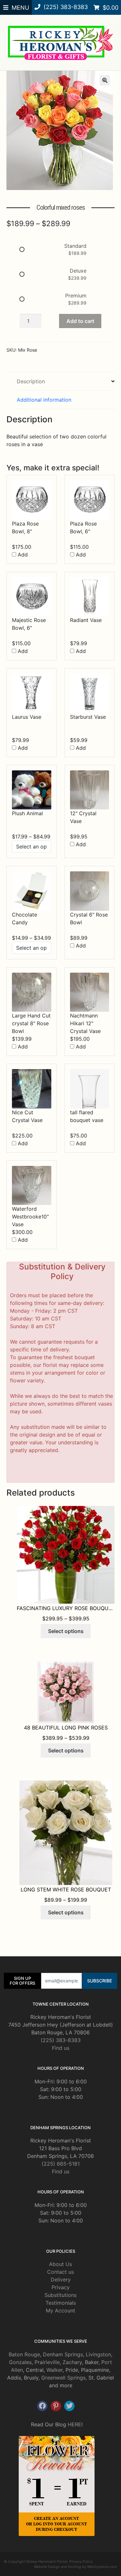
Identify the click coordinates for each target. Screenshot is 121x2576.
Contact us (60, 2272)
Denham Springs (63, 2354)
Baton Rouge (24, 2354)
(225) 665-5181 (61, 2164)
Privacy (61, 2287)
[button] (105, 80)
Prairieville (47, 2362)
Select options (66, 1631)
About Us (60, 2264)
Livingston (98, 2354)
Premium (76, 296)
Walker (55, 2370)
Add (22, 555)
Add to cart (80, 321)
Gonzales (20, 2362)
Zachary (72, 2362)
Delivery (61, 2280)
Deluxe (78, 271)
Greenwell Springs (63, 2378)
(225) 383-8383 (61, 2040)
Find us (61, 2048)
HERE (75, 2424)
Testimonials (61, 2303)
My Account (60, 2310)
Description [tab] (31, 381)
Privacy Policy (81, 2561)
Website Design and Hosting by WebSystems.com (76, 2567)
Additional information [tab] (44, 400)
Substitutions (60, 2295)
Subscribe (100, 1981)
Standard (75, 246)
